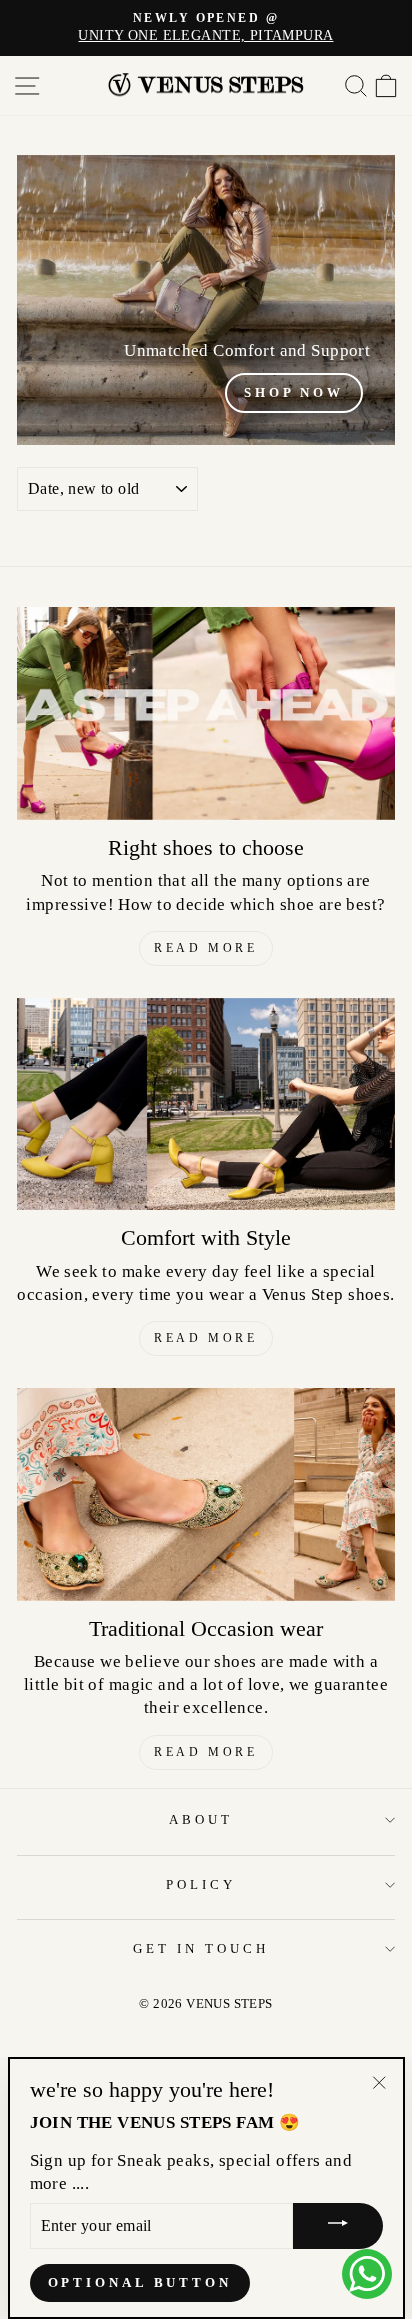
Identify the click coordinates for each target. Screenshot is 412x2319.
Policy (201, 1884)
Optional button (140, 2282)
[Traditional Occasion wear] (206, 1494)
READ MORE (205, 948)
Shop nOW (294, 392)
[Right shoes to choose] (206, 713)
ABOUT (201, 1819)
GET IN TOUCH (201, 1948)
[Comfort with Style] (206, 1104)
